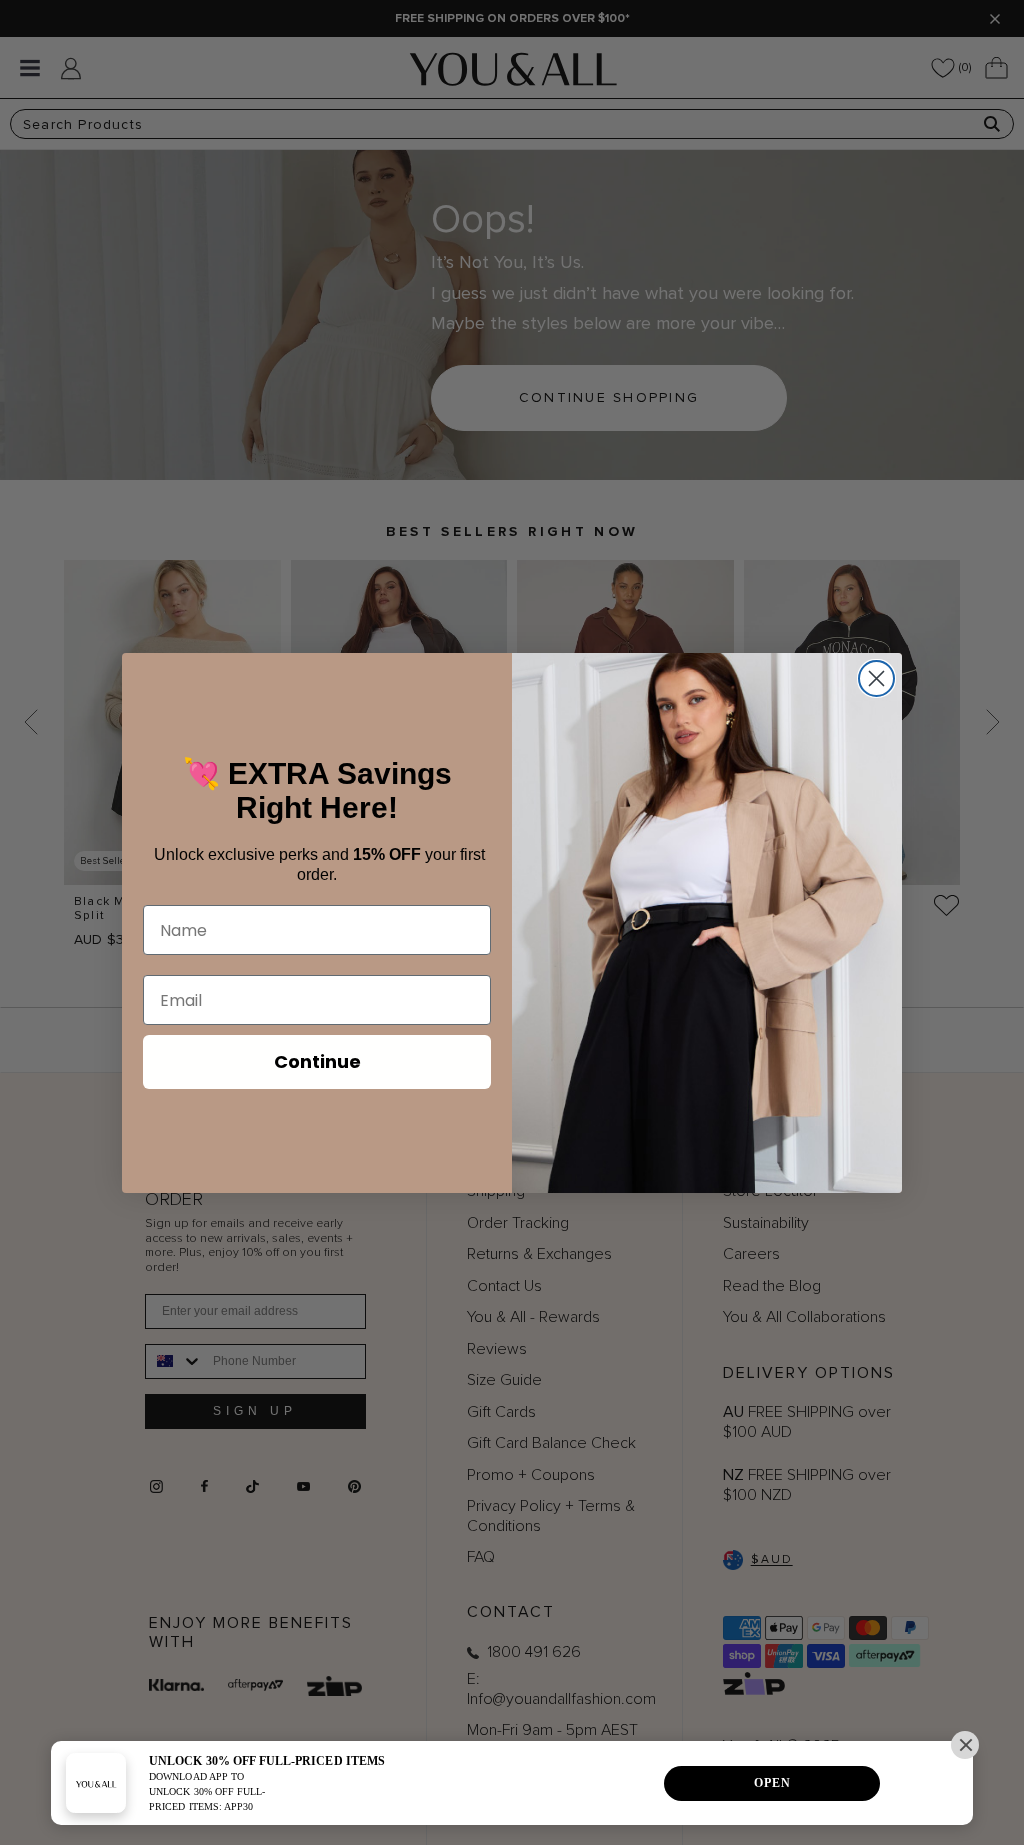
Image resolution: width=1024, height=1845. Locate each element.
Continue (317, 1061)
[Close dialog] (876, 678)
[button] (965, 1745)
